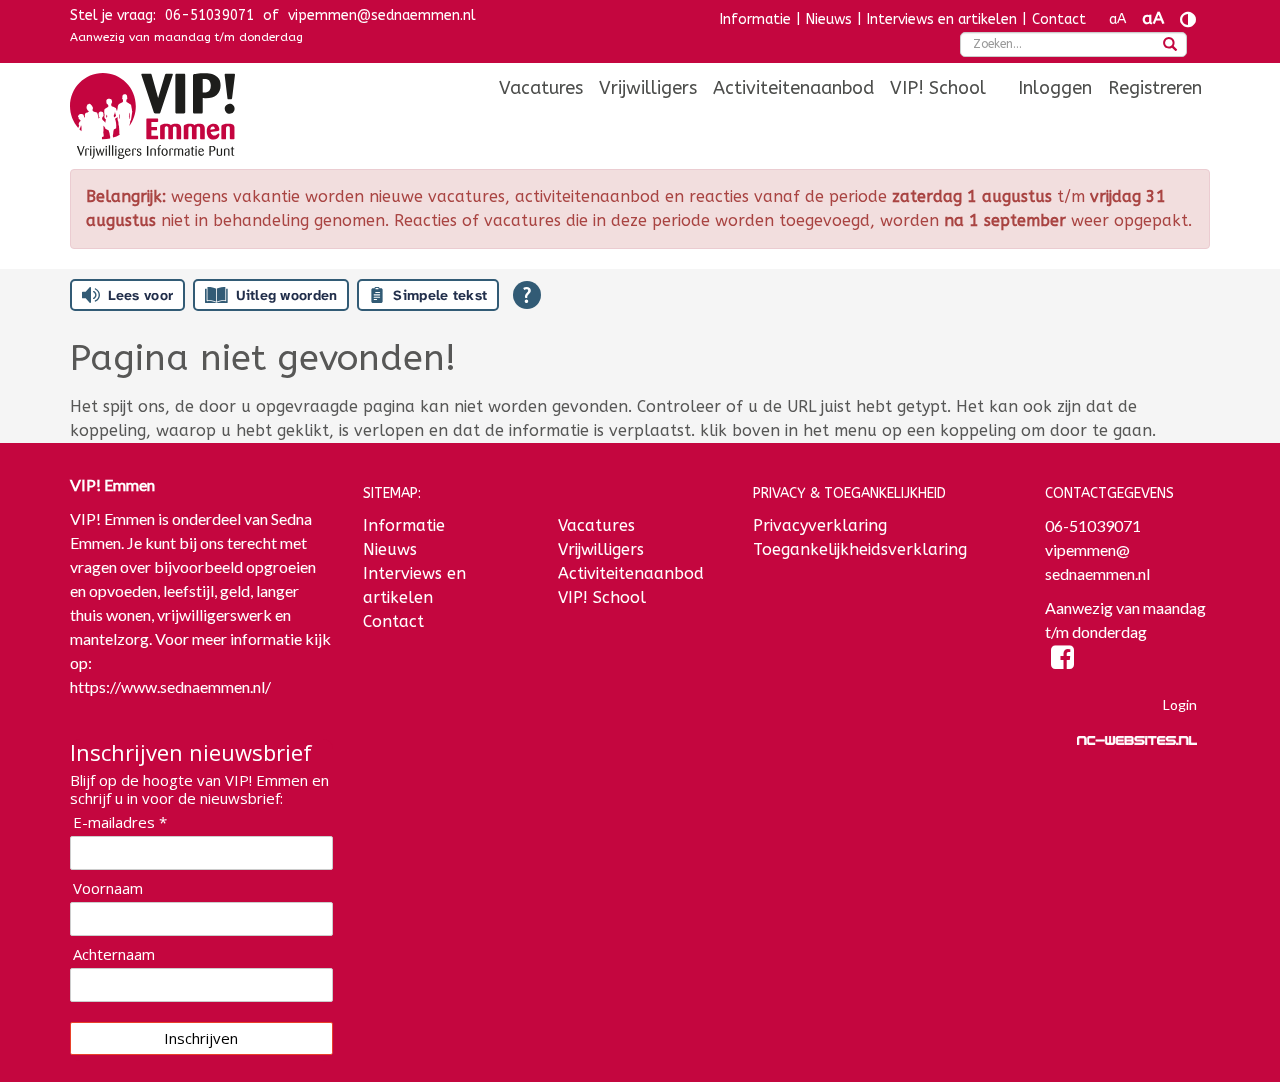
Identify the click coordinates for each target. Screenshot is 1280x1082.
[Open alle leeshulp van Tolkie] (527, 295)
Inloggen (1055, 88)
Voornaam (108, 888)
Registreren (1155, 88)
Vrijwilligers (648, 88)
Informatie (755, 19)
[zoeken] (1170, 46)
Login (1180, 704)
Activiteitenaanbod (793, 88)
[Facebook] (1062, 660)
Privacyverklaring (820, 525)
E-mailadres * (120, 822)
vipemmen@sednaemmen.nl (382, 15)
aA (1117, 19)
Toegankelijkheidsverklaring (860, 549)
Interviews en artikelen (942, 19)
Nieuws (829, 19)
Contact (1059, 19)
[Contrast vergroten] (1188, 19)
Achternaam (114, 954)
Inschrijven (201, 1038)
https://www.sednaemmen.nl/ (170, 686)
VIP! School (938, 88)
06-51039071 (209, 15)
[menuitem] (541, 88)
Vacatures (541, 88)
